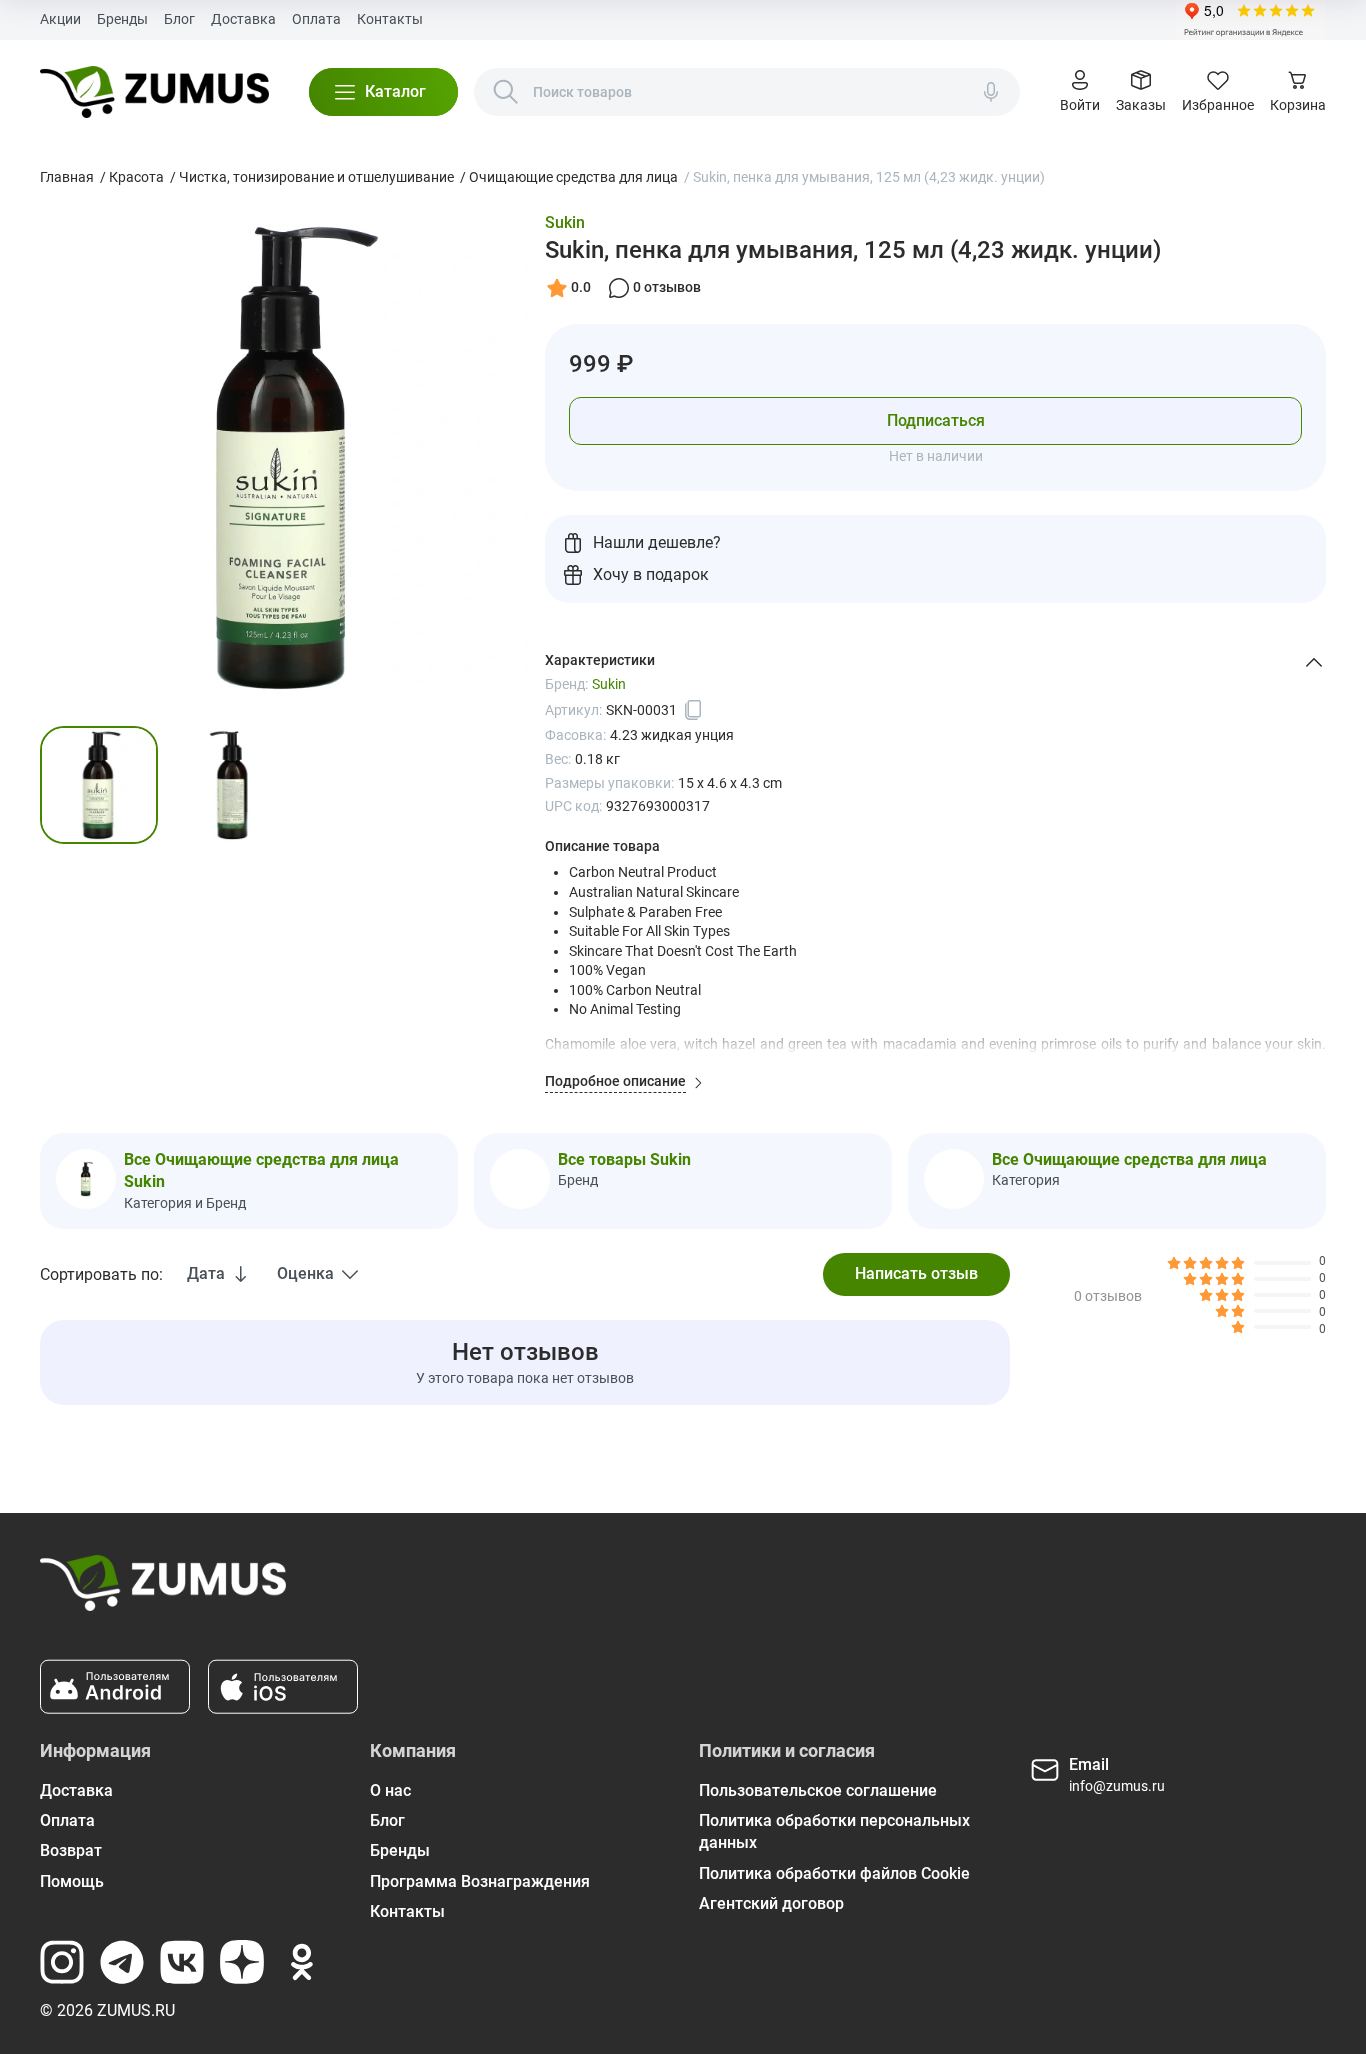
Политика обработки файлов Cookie (834, 1873)
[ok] (302, 1962)
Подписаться (936, 420)
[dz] (242, 1962)
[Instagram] (62, 1962)
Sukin (565, 222)
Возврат (71, 1850)
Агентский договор (771, 1903)
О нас (390, 1790)
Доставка (243, 19)
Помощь (72, 1881)
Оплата (316, 19)
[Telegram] (122, 1962)
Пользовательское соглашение (818, 1790)
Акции (60, 19)
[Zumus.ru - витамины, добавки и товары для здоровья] (154, 92)
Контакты (390, 19)
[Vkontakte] (182, 1962)
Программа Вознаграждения (480, 1881)
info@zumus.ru (1117, 1786)
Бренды (122, 19)
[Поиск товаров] (506, 92)
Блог (179, 19)
